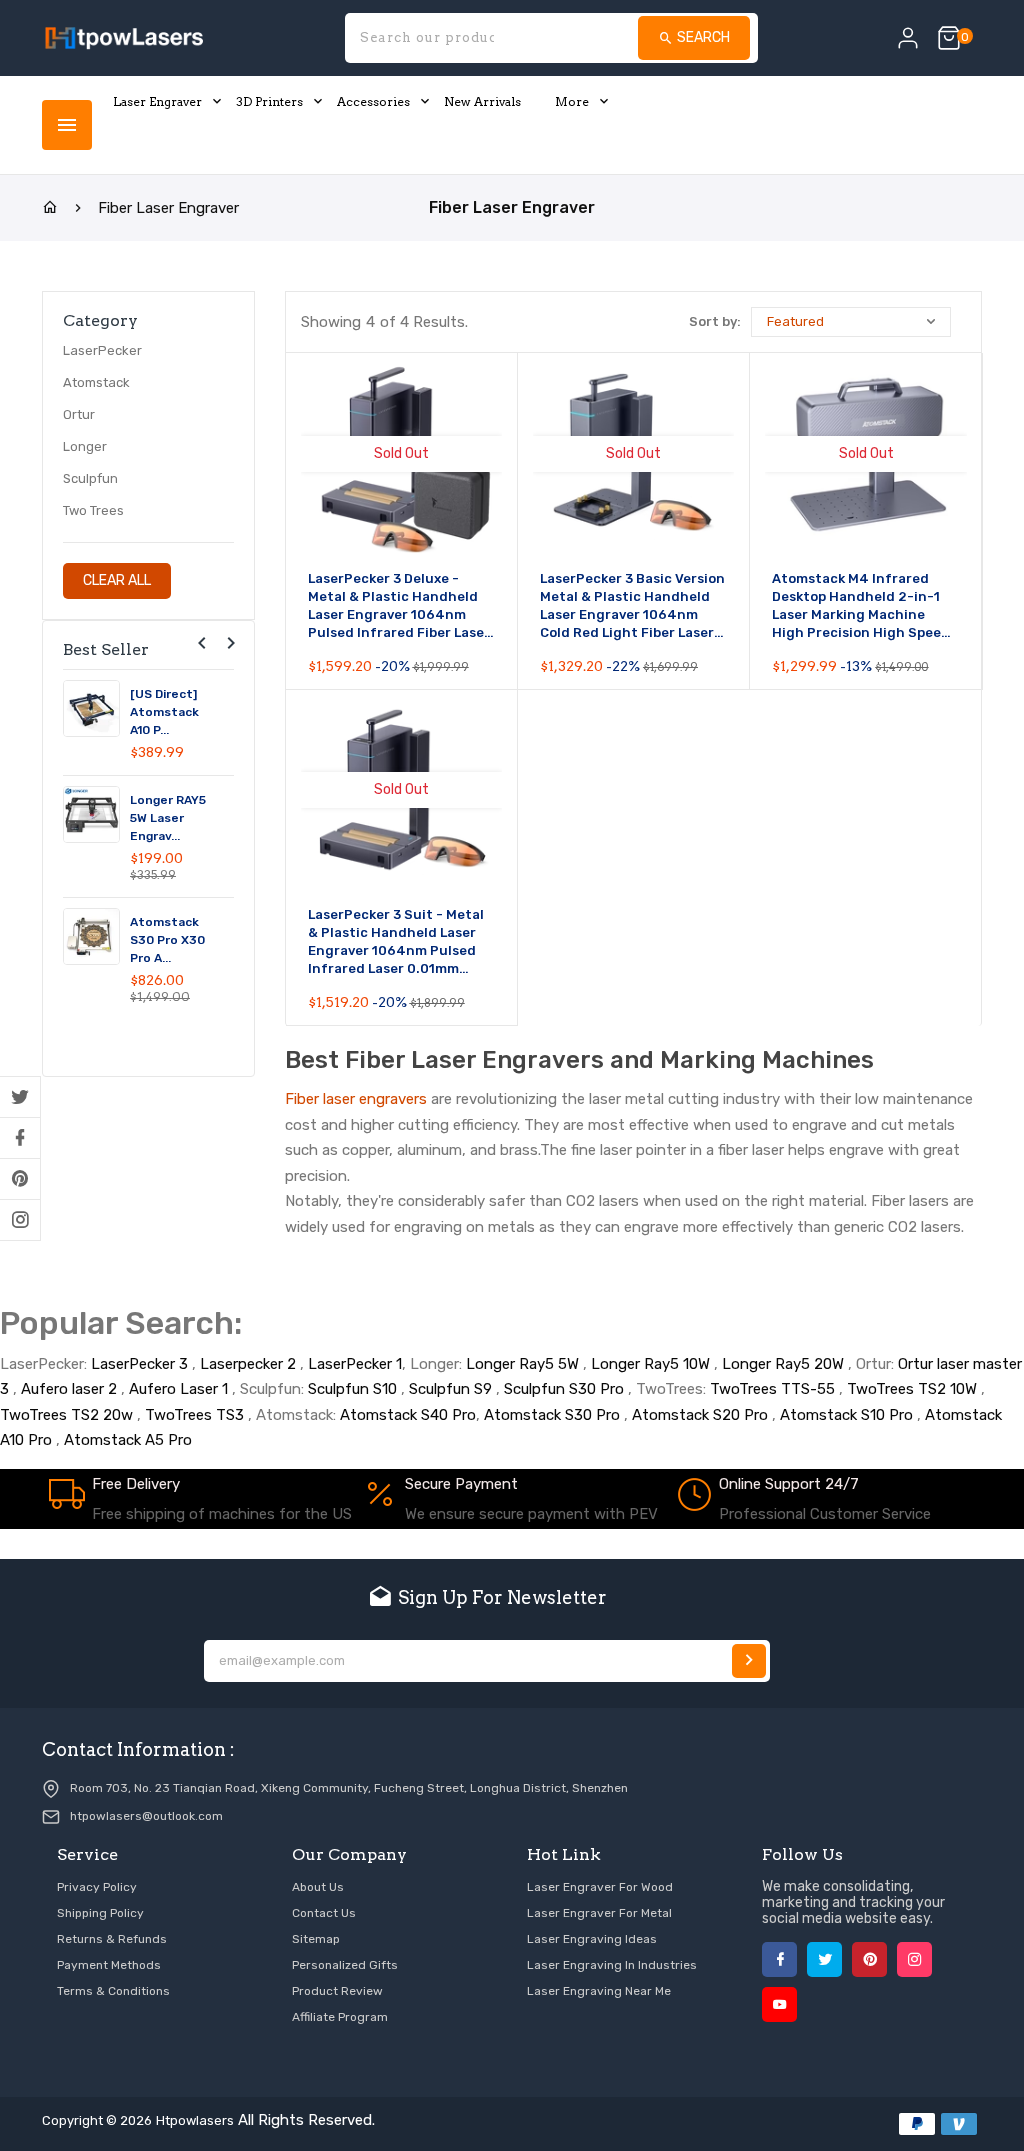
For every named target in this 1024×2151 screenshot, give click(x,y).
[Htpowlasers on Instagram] (20, 1220)
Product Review (337, 1991)
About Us (318, 1887)
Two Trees (93, 510)
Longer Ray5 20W (783, 1364)
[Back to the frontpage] (50, 208)
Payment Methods (109, 1965)
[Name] (749, 1661)
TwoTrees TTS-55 (772, 1389)
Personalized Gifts (345, 1965)
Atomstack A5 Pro (128, 1440)
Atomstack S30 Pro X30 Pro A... (167, 940)
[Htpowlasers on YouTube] (779, 2004)
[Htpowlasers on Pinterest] (20, 1179)
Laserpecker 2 (248, 1364)
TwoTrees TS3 (194, 1415)
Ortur (79, 414)
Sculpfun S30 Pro (564, 1389)
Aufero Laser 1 (178, 1389)
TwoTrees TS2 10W (912, 1389)
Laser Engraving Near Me (599, 1991)
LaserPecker (102, 350)
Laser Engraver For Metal (599, 1913)
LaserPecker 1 (355, 1364)
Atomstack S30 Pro (552, 1415)
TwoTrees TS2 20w (66, 1415)
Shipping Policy (100, 1913)
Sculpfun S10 (352, 1389)
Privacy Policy (97, 1887)
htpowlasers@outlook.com (146, 1816)
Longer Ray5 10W (650, 1364)
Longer (85, 446)
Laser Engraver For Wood (600, 1887)
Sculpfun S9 (450, 1389)
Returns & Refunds (112, 1939)
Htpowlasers (195, 2120)
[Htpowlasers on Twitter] (20, 1097)
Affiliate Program (340, 2017)
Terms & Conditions (113, 1991)
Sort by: (715, 321)
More (572, 101)
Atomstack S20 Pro (700, 1415)
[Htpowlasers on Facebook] (20, 1138)
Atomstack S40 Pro (408, 1415)
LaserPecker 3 (139, 1364)
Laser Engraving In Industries (612, 1965)
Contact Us (324, 1913)
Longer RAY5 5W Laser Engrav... (168, 818)
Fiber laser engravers (356, 1099)
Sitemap (316, 1939)
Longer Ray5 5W (522, 1364)
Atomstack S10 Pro (846, 1415)
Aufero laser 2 (69, 1389)
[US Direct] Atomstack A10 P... (164, 712)
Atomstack (96, 382)
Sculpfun (90, 478)
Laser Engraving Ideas (592, 1939)
